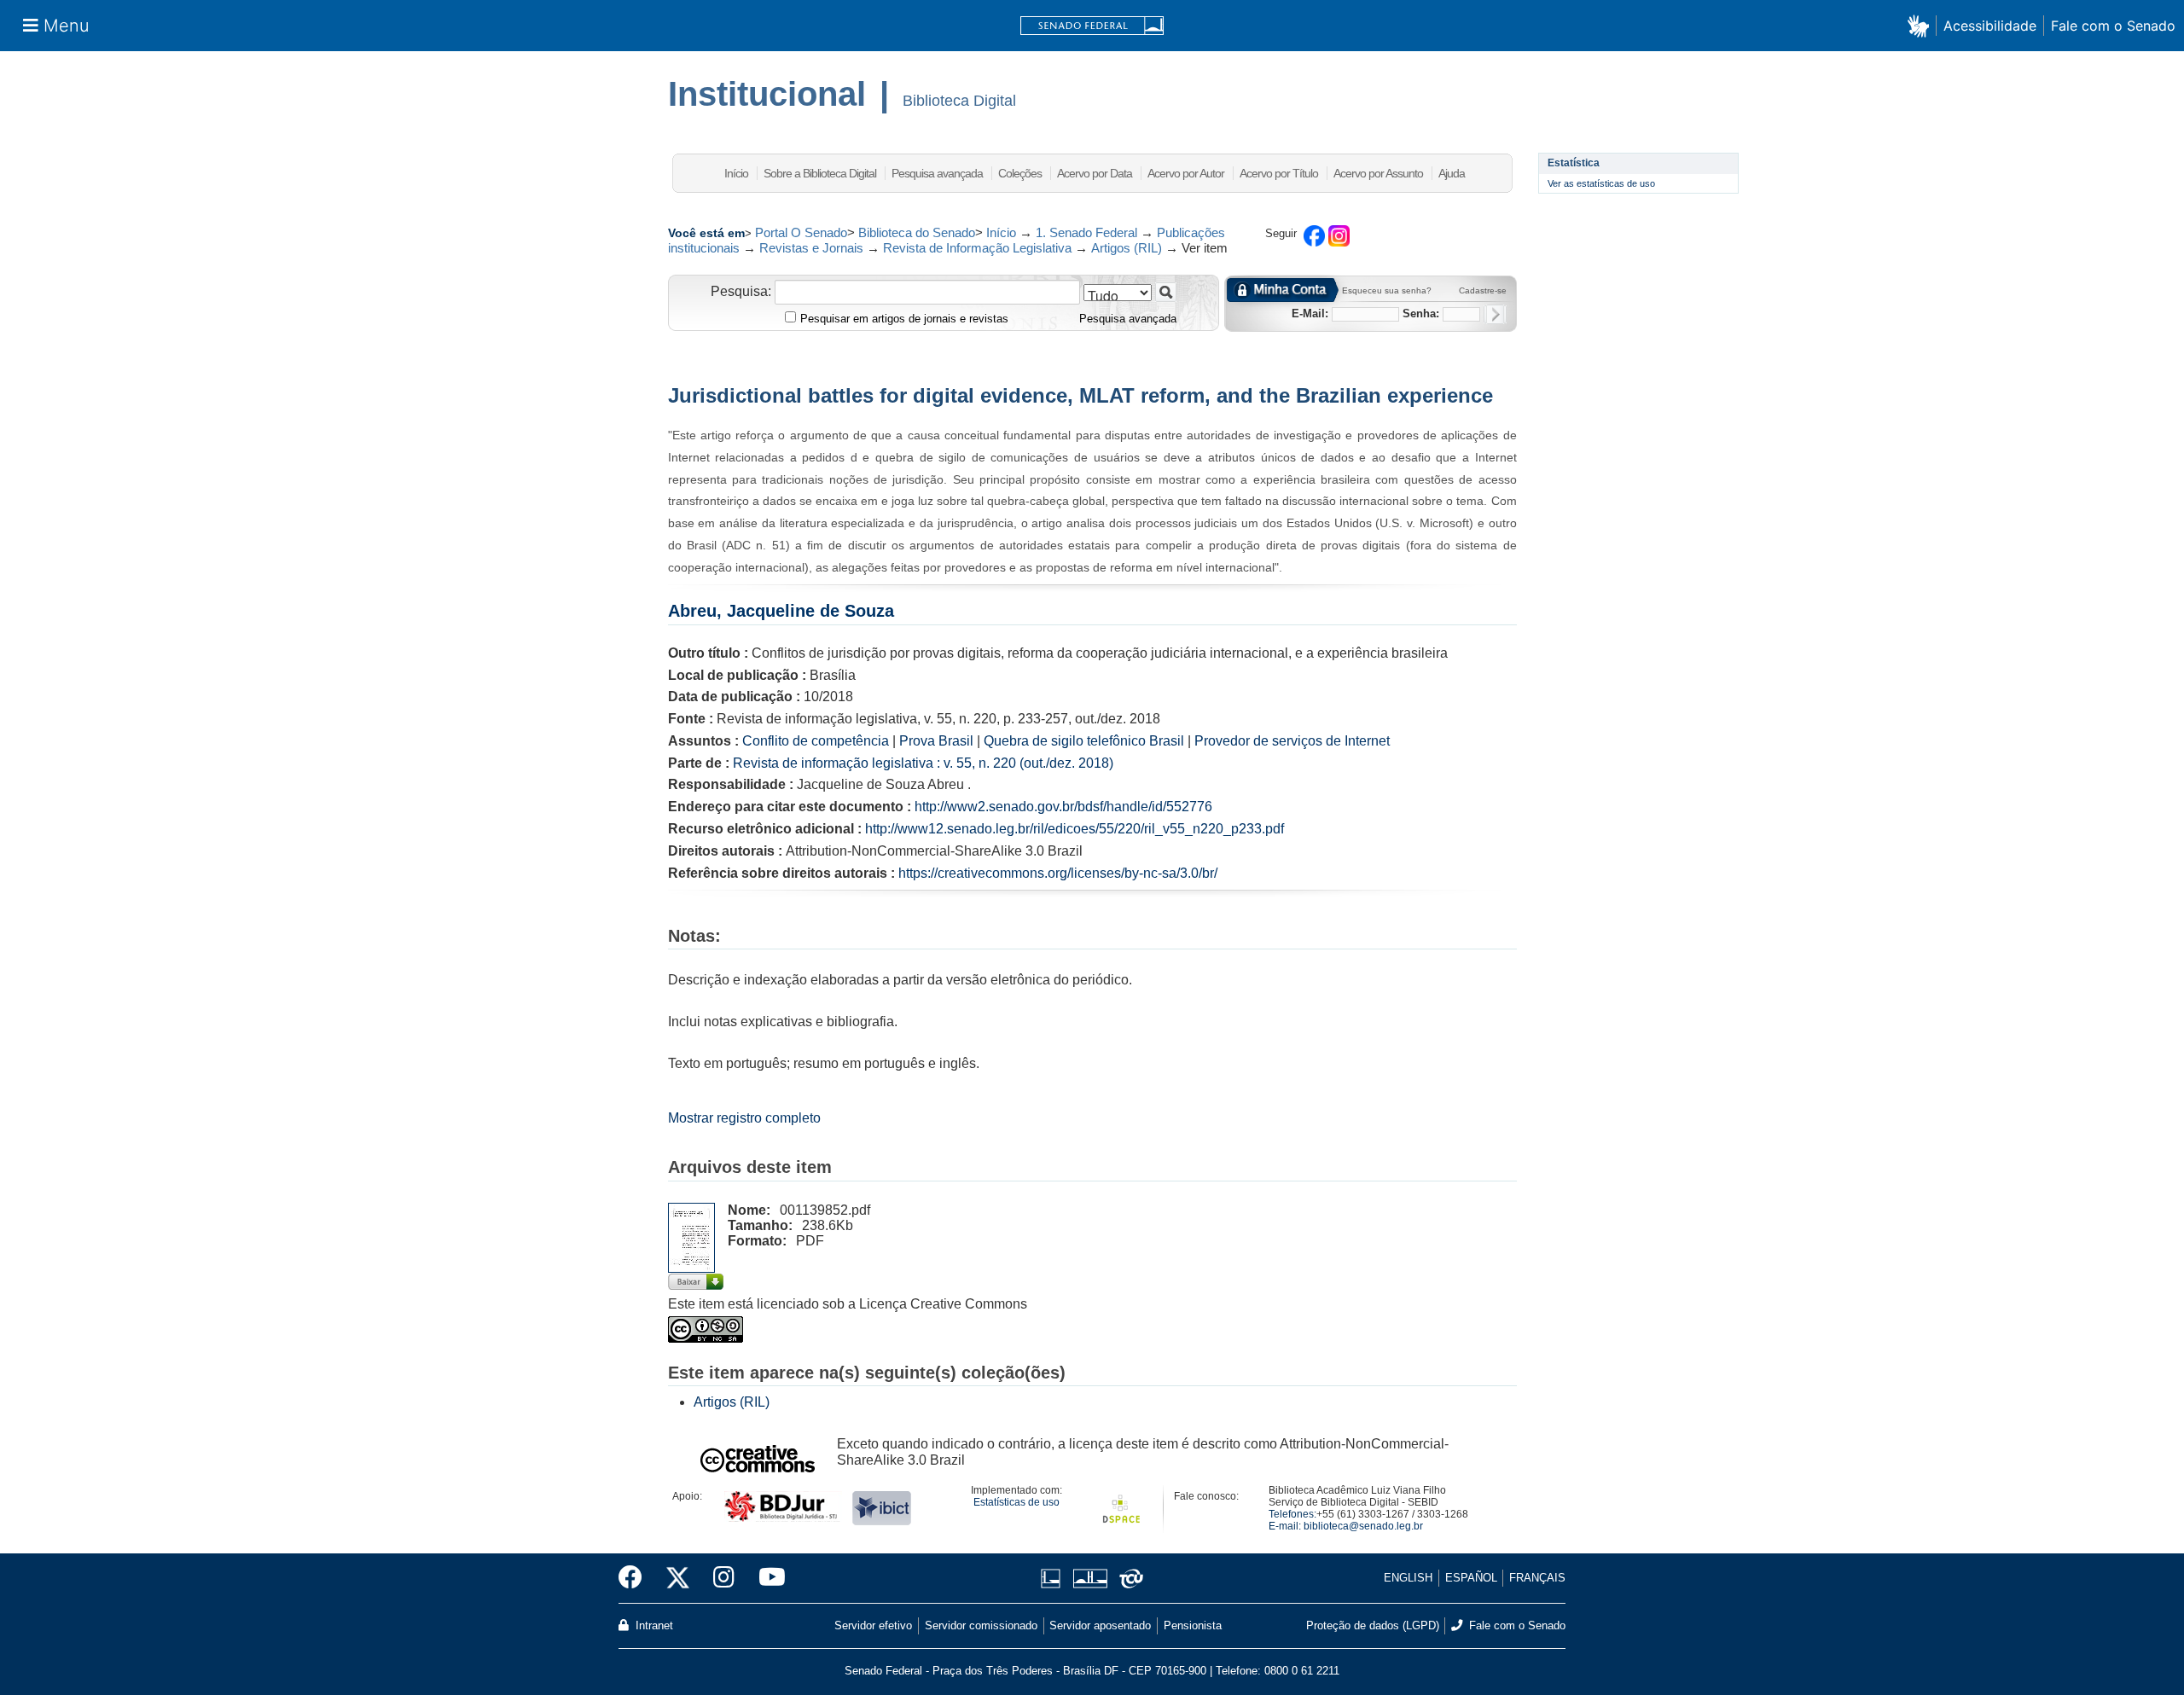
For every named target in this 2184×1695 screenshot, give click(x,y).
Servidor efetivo (873, 1625)
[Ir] (1166, 292)
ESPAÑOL (1471, 1578)
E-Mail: (1310, 313)
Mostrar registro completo (744, 1118)
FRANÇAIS (1537, 1578)
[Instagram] (724, 1578)
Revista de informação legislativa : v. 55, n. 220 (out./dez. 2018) (923, 763)
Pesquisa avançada (937, 173)
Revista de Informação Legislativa (977, 248)
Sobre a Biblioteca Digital (820, 173)
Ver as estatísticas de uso (1601, 183)
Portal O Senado (801, 232)
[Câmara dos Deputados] (1054, 1579)
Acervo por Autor (1186, 173)
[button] (1922, 25)
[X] (678, 1578)
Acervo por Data (1095, 173)
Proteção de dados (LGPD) (1373, 1625)
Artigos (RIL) (1127, 248)
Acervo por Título (1279, 173)
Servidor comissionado (981, 1625)
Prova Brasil (936, 741)
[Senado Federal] (1092, 26)
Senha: (1421, 313)
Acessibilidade (1990, 26)
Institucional (767, 94)
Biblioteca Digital (959, 101)
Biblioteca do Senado (917, 232)
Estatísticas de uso (1016, 1502)
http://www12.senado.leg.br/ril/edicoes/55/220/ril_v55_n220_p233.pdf (1075, 829)
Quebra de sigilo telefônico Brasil (1084, 741)
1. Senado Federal (1086, 232)
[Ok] (1495, 314)
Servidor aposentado (1100, 1625)
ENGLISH (1408, 1578)
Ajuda (1452, 173)
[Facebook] (636, 1578)
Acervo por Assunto (1378, 173)
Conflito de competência (816, 741)
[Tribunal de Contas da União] (1128, 1579)
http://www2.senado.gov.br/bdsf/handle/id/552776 (1063, 807)
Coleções (1020, 173)
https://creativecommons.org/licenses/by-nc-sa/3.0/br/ (1058, 873)
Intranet (653, 1625)
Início (736, 173)
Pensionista (1193, 1625)
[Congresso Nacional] (1090, 1579)
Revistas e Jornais (811, 248)
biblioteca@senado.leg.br (1363, 1526)
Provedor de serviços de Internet (1292, 741)
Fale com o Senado (2113, 26)
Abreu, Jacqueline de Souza (781, 611)
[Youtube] (766, 1578)
